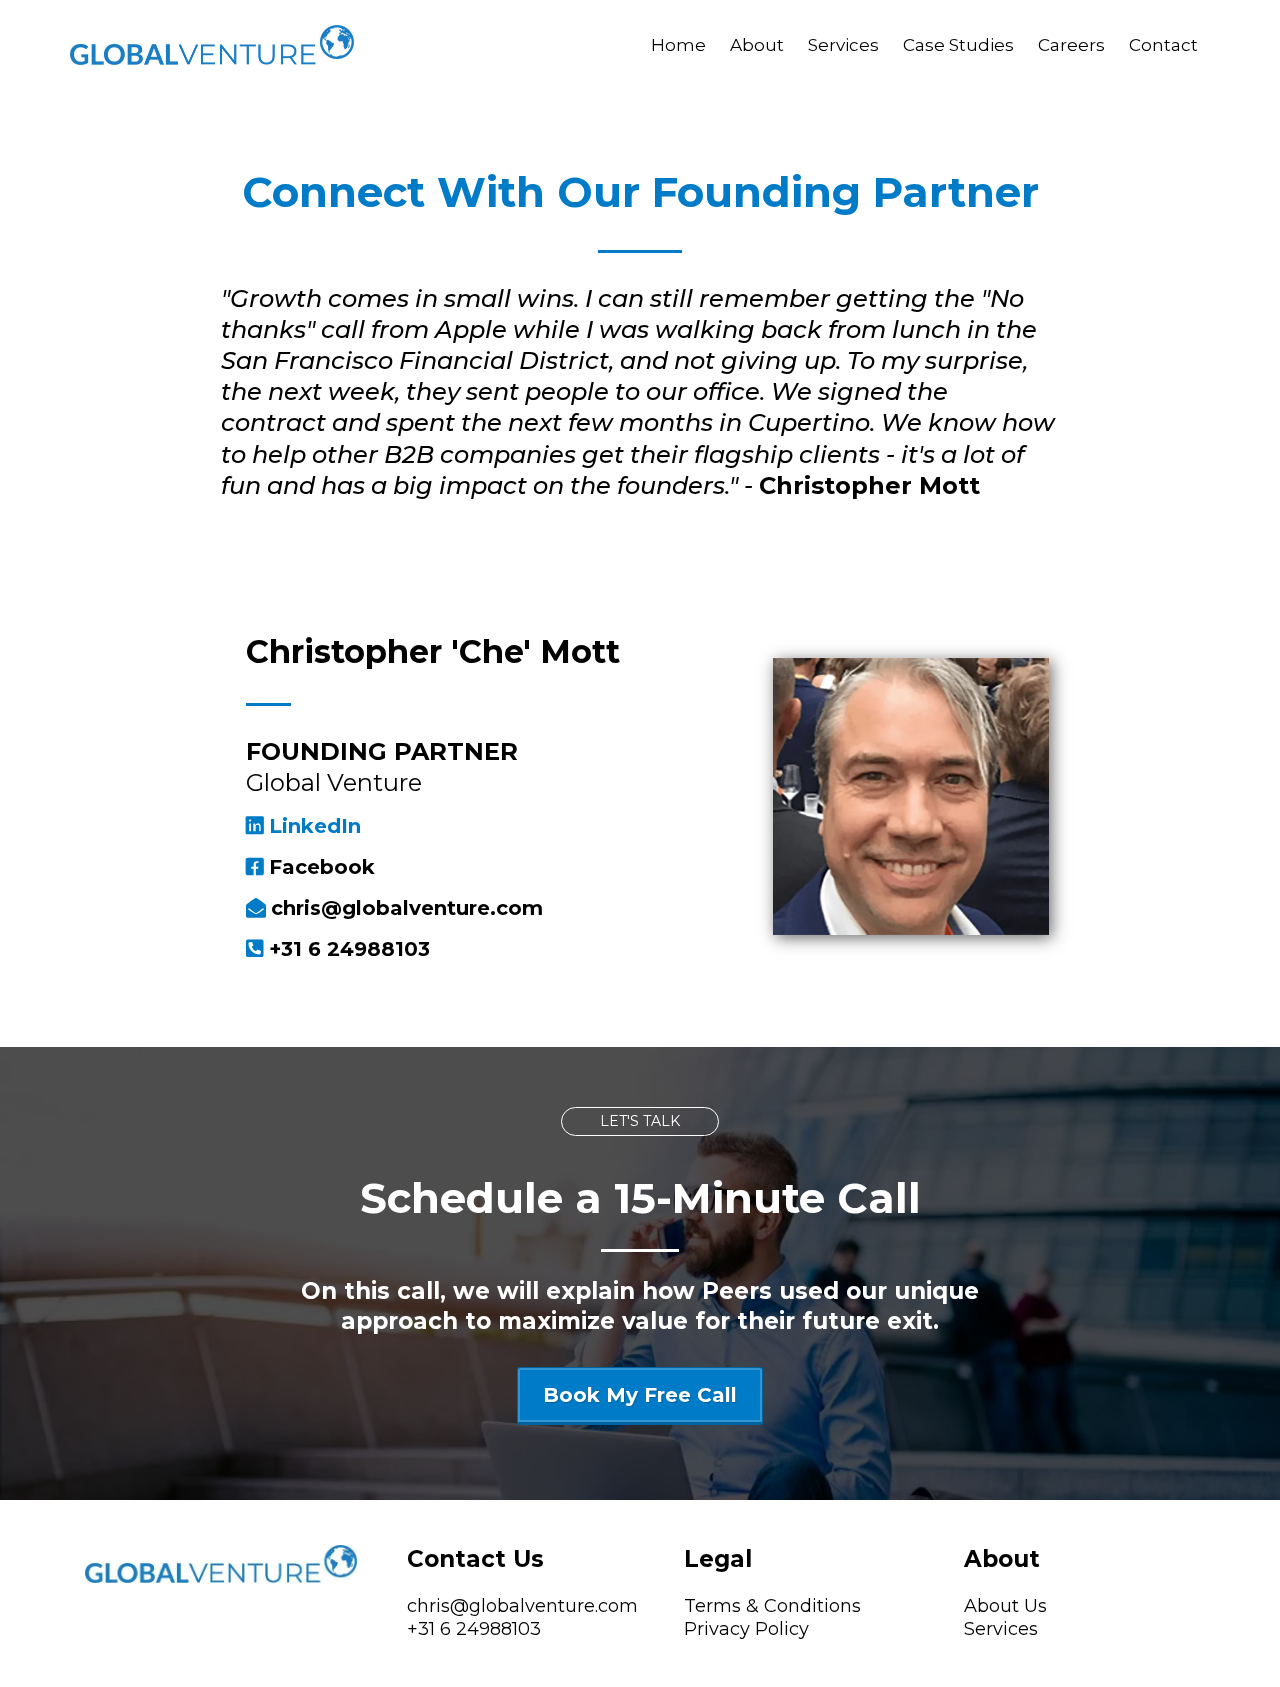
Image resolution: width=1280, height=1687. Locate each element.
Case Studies (958, 45)
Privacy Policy (746, 1629)
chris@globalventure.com (522, 1606)
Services (843, 45)
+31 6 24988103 (474, 1629)
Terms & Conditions (772, 1606)
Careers (1071, 45)
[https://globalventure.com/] (212, 43)
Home (678, 45)
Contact (1163, 45)
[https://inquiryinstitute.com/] (221, 1564)
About (757, 45)
